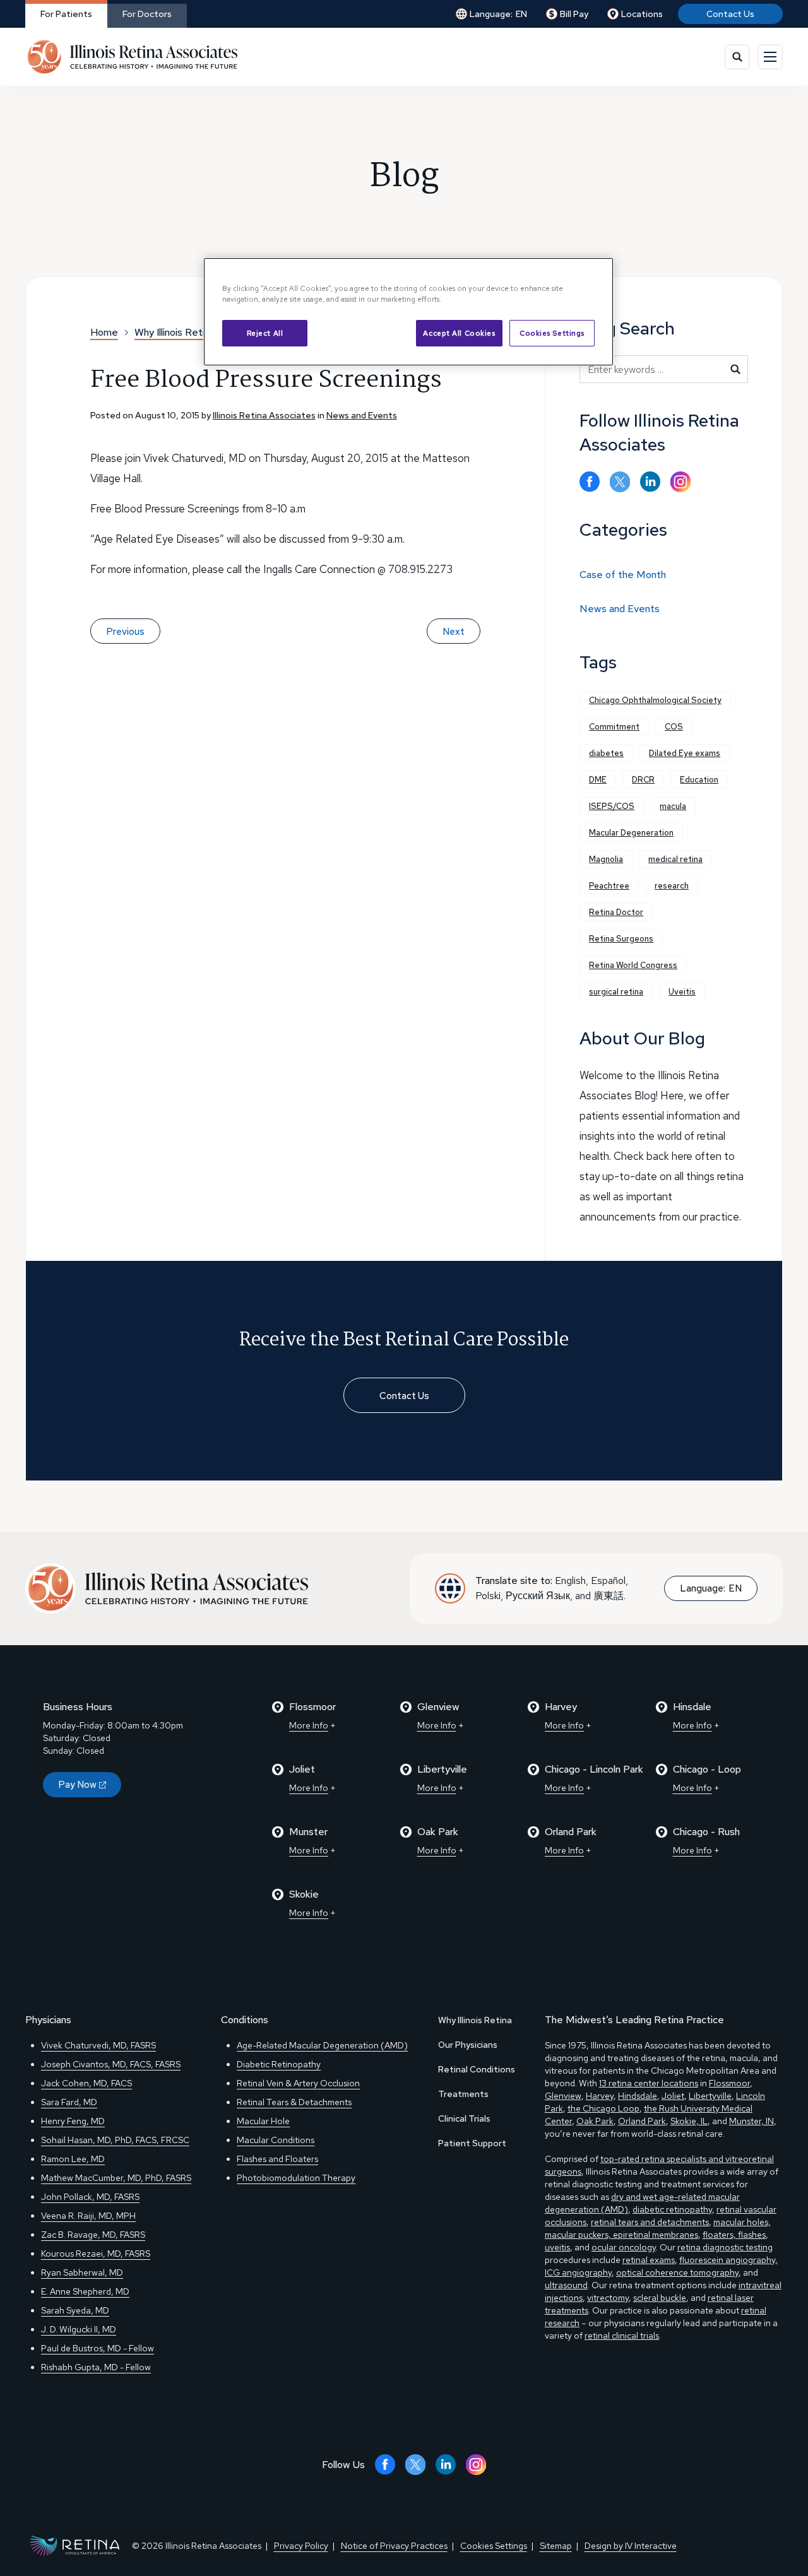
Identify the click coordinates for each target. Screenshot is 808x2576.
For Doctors (147, 14)
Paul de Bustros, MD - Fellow (98, 2348)
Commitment (614, 727)
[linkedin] (650, 482)
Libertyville (710, 2096)
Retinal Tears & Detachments (294, 2102)
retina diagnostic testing (725, 2247)
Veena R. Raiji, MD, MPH (88, 2216)
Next (454, 632)
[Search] (737, 57)
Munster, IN (752, 2121)
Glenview (563, 2096)
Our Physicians (468, 2045)
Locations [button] (642, 14)
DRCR (643, 780)
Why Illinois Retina (475, 2020)
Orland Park (642, 2121)
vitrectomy (608, 2298)
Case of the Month (623, 575)
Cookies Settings (552, 333)
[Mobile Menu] (770, 57)
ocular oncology (624, 2247)
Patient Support (472, 2143)
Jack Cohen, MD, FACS (86, 2083)
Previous (125, 632)
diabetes (606, 753)
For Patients (66, 14)
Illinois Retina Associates (264, 415)
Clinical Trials (464, 2118)
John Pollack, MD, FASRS (90, 2197)
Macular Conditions (276, 2140)
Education (699, 780)
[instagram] (680, 482)
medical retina (675, 859)
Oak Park (595, 2121)
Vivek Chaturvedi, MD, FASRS (98, 2045)
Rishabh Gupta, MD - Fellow (96, 2367)
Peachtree (609, 886)
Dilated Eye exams (685, 753)
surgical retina (616, 992)
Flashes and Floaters (277, 2159)
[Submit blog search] (735, 369)
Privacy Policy (301, 2546)
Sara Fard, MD (69, 2102)
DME (598, 780)
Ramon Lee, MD (73, 2159)
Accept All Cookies (459, 333)
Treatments (463, 2094)
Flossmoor (729, 2083)
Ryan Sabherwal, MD (82, 2272)
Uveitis (682, 992)
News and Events (362, 415)
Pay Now (77, 1785)
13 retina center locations (649, 2083)
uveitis (557, 2247)
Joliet (673, 2096)
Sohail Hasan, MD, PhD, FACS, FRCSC (115, 2140)
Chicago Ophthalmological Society (655, 700)
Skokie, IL (689, 2121)
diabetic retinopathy (672, 2209)
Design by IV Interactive (631, 2546)
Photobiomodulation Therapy (296, 2178)
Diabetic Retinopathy (279, 2064)
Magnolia (606, 859)
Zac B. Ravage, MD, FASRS (93, 2235)
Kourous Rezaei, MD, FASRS (96, 2254)
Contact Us (730, 14)
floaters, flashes (734, 2235)
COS (674, 727)
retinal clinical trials (622, 2336)
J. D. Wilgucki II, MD (79, 2329)
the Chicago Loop (603, 2108)
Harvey (600, 2096)
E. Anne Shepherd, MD (85, 2291)
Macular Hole (263, 2121)
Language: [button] (498, 14)
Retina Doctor (616, 912)
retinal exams (649, 2260)
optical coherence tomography (677, 2272)
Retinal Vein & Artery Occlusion (298, 2083)
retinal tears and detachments (650, 2222)
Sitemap (556, 2546)
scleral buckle (660, 2298)
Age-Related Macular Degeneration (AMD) (322, 2045)
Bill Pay (574, 14)
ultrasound (566, 2285)
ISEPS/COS (612, 806)
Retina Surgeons (621, 939)
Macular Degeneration (631, 833)
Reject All (265, 333)
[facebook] (590, 482)
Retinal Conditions (477, 2069)
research (672, 886)
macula (673, 806)
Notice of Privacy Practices (394, 2546)
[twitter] (620, 482)
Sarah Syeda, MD (75, 2310)
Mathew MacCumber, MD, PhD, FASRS (116, 2178)
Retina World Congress (633, 965)
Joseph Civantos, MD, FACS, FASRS (111, 2064)
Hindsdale (638, 2096)
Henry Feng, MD (73, 2121)
